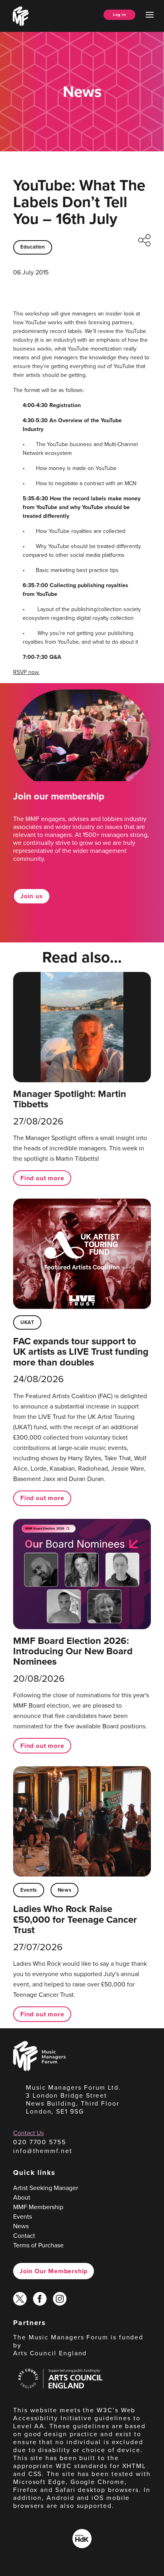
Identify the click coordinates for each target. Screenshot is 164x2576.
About (22, 2197)
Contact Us (28, 2133)
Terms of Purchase (38, 2245)
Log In (119, 15)
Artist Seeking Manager (46, 2188)
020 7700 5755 (40, 2142)
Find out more (42, 1178)
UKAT (27, 1322)
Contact (24, 2236)
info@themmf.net (43, 2151)
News (65, 1890)
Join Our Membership (54, 2271)
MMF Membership (38, 2207)
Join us (32, 896)
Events (29, 1890)
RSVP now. (26, 672)
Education (33, 247)
